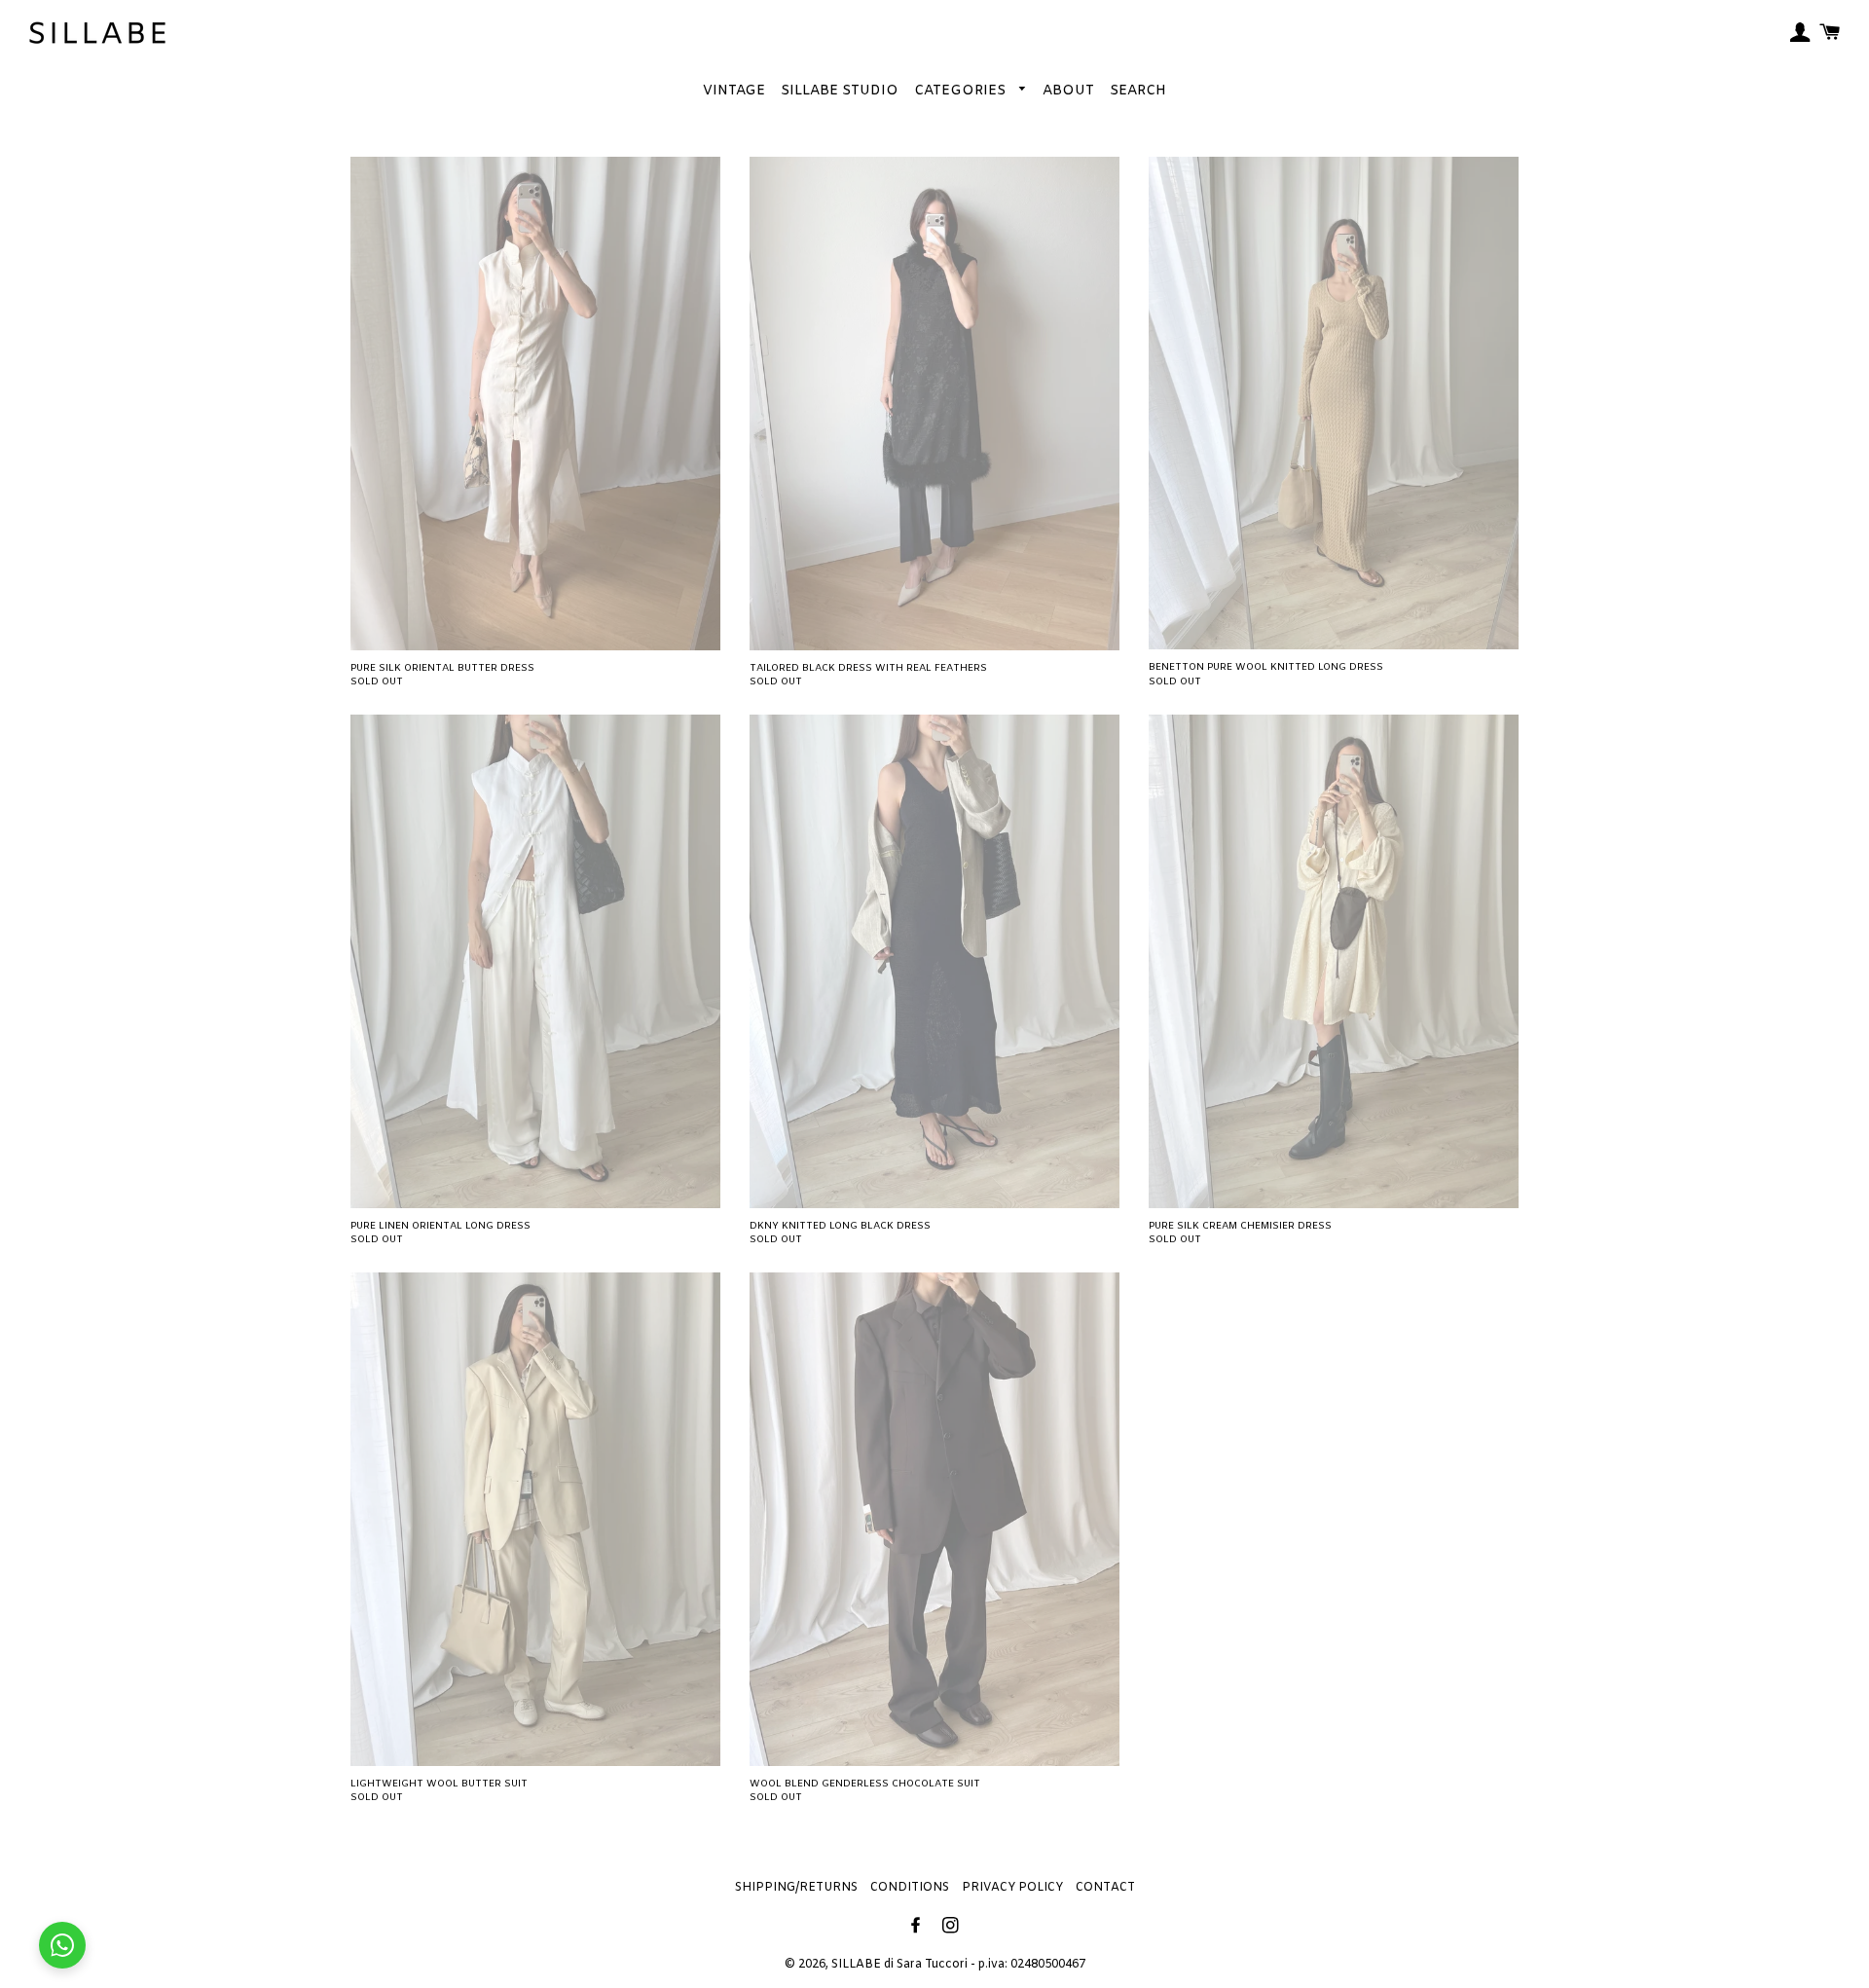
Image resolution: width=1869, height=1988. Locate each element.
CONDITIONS (910, 1888)
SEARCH (1138, 91)
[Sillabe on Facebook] (917, 1927)
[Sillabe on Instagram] (953, 1927)
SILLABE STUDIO (840, 91)
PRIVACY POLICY (1012, 1888)
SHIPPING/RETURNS (796, 1888)
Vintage (734, 91)
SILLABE (856, 1965)
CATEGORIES (962, 91)
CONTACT (1105, 1888)
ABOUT (1068, 91)
